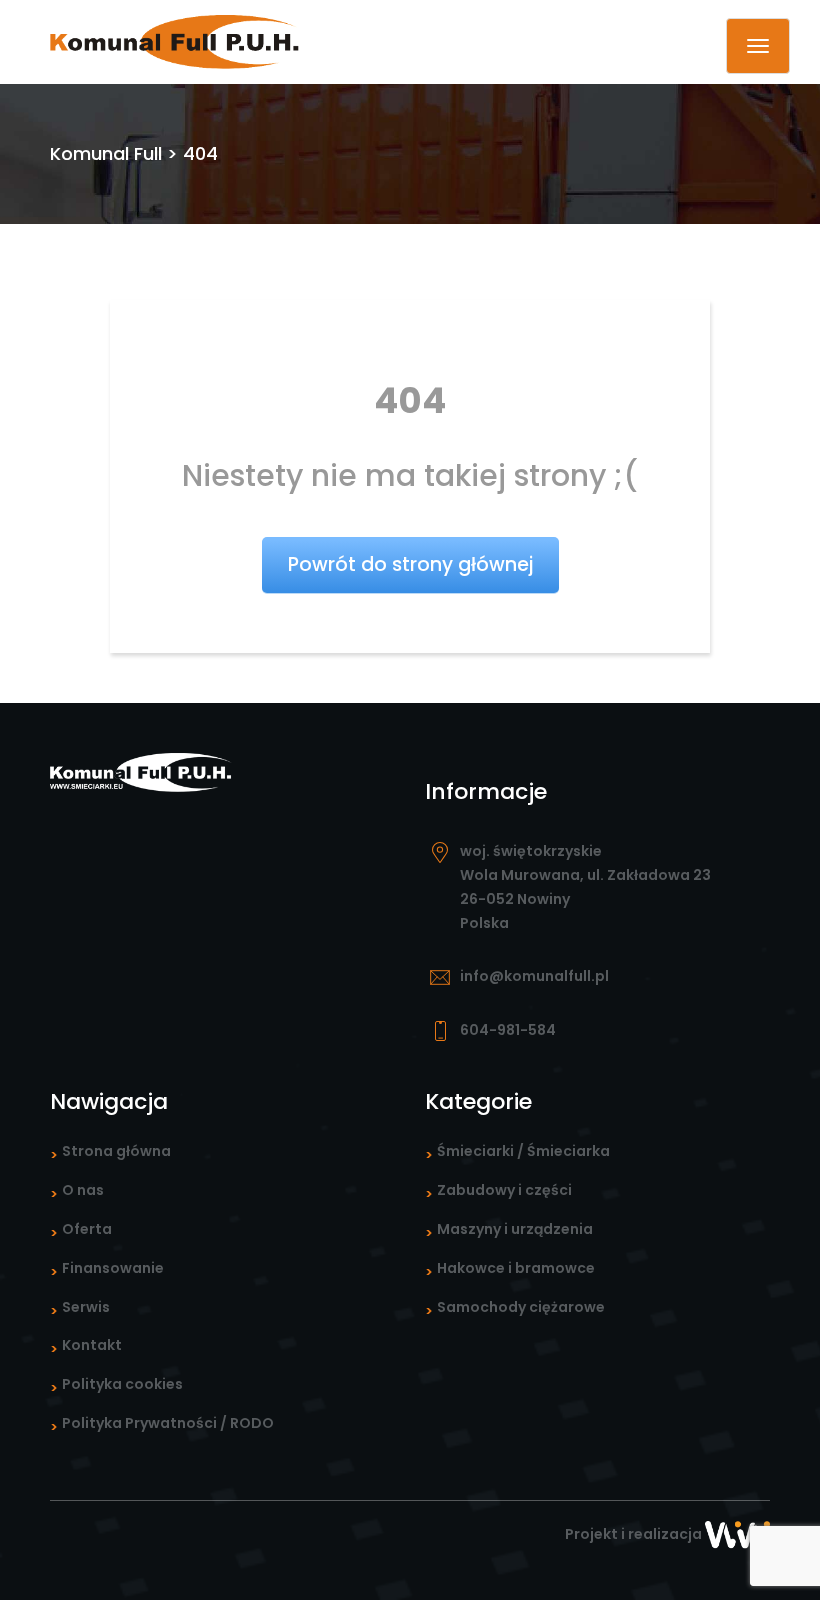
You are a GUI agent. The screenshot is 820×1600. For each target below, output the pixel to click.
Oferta (87, 1229)
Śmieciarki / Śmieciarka (523, 1151)
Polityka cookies (122, 1384)
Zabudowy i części (504, 1190)
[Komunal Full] (175, 40)
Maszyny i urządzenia (515, 1229)
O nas (83, 1190)
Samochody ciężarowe (521, 1307)
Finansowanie (113, 1268)
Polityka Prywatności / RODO (168, 1423)
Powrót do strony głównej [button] (410, 564)
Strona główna (116, 1151)
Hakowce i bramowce (516, 1268)
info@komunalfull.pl (534, 976)
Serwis (86, 1307)
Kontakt (92, 1345)
